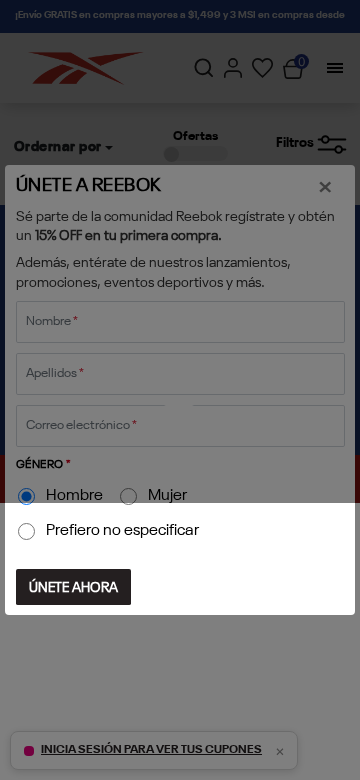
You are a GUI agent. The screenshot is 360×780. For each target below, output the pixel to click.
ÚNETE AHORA (73, 588)
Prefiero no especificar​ (122, 531)
